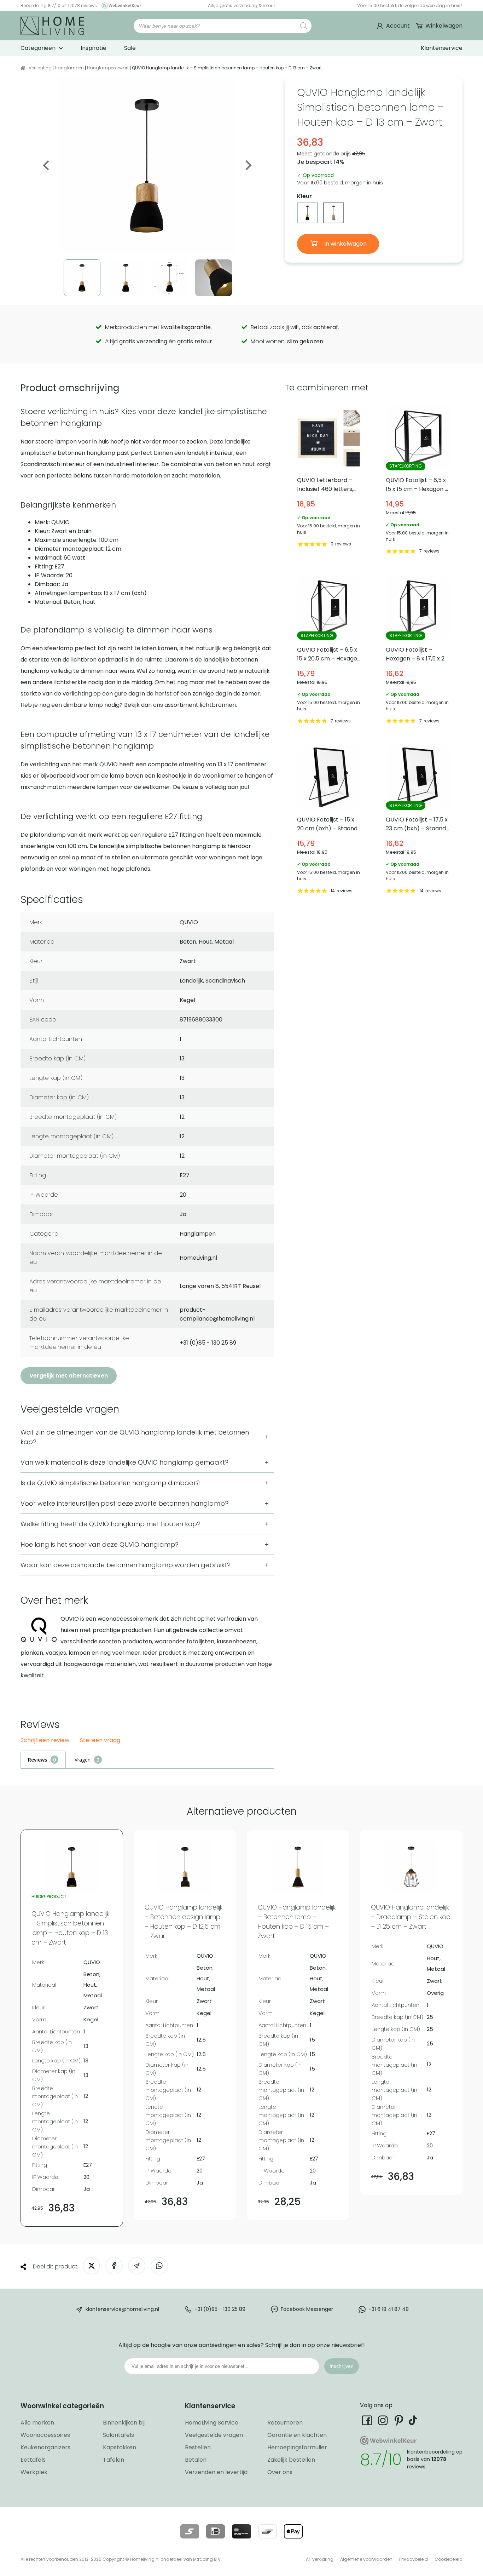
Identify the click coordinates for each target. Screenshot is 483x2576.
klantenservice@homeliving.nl (122, 2309)
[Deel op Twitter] (91, 2266)
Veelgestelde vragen (214, 2435)
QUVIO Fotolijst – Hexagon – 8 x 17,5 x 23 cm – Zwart (418, 651)
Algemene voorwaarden (366, 2559)
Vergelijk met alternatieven (69, 1376)
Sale (130, 48)
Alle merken (37, 2423)
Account (398, 26)
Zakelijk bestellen (291, 2460)
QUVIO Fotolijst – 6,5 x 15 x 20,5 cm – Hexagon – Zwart (329, 651)
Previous (47, 165)
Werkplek (34, 2472)
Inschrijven (342, 2366)
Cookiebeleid (449, 2559)
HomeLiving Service (212, 2423)
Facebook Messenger (307, 2309)
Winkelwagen (444, 26)
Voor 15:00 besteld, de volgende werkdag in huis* (410, 5)
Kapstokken (120, 2447)
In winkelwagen (345, 244)
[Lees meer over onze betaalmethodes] (190, 2531)
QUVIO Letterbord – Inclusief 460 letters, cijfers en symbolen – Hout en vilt (329, 481)
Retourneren (285, 2423)
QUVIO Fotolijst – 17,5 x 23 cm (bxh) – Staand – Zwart (418, 821)
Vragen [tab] (83, 1760)
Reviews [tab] (37, 1760)
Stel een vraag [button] (100, 1741)
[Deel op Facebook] (114, 2266)
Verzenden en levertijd (216, 2472)
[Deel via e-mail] (137, 2266)
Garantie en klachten (297, 2435)
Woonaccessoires (45, 2435)
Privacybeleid (414, 2559)
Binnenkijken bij (124, 2423)
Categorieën (38, 48)
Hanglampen (69, 68)
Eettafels (33, 2460)
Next (248, 165)
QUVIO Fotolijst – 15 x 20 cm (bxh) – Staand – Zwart (329, 821)
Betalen (196, 2460)
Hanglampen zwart (108, 68)
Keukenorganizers (45, 2447)
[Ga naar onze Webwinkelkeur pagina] (120, 5)
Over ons (280, 2472)
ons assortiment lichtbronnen (194, 705)
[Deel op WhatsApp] (159, 2266)
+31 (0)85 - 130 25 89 (220, 2309)
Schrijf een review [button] (45, 1741)
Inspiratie (94, 48)
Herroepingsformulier (297, 2447)
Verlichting (40, 68)
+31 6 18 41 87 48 (389, 2309)
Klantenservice (442, 48)
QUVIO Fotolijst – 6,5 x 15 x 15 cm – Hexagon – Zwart (418, 481)
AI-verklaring (320, 2559)
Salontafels (118, 2435)
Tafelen (114, 2460)
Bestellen (198, 2447)
